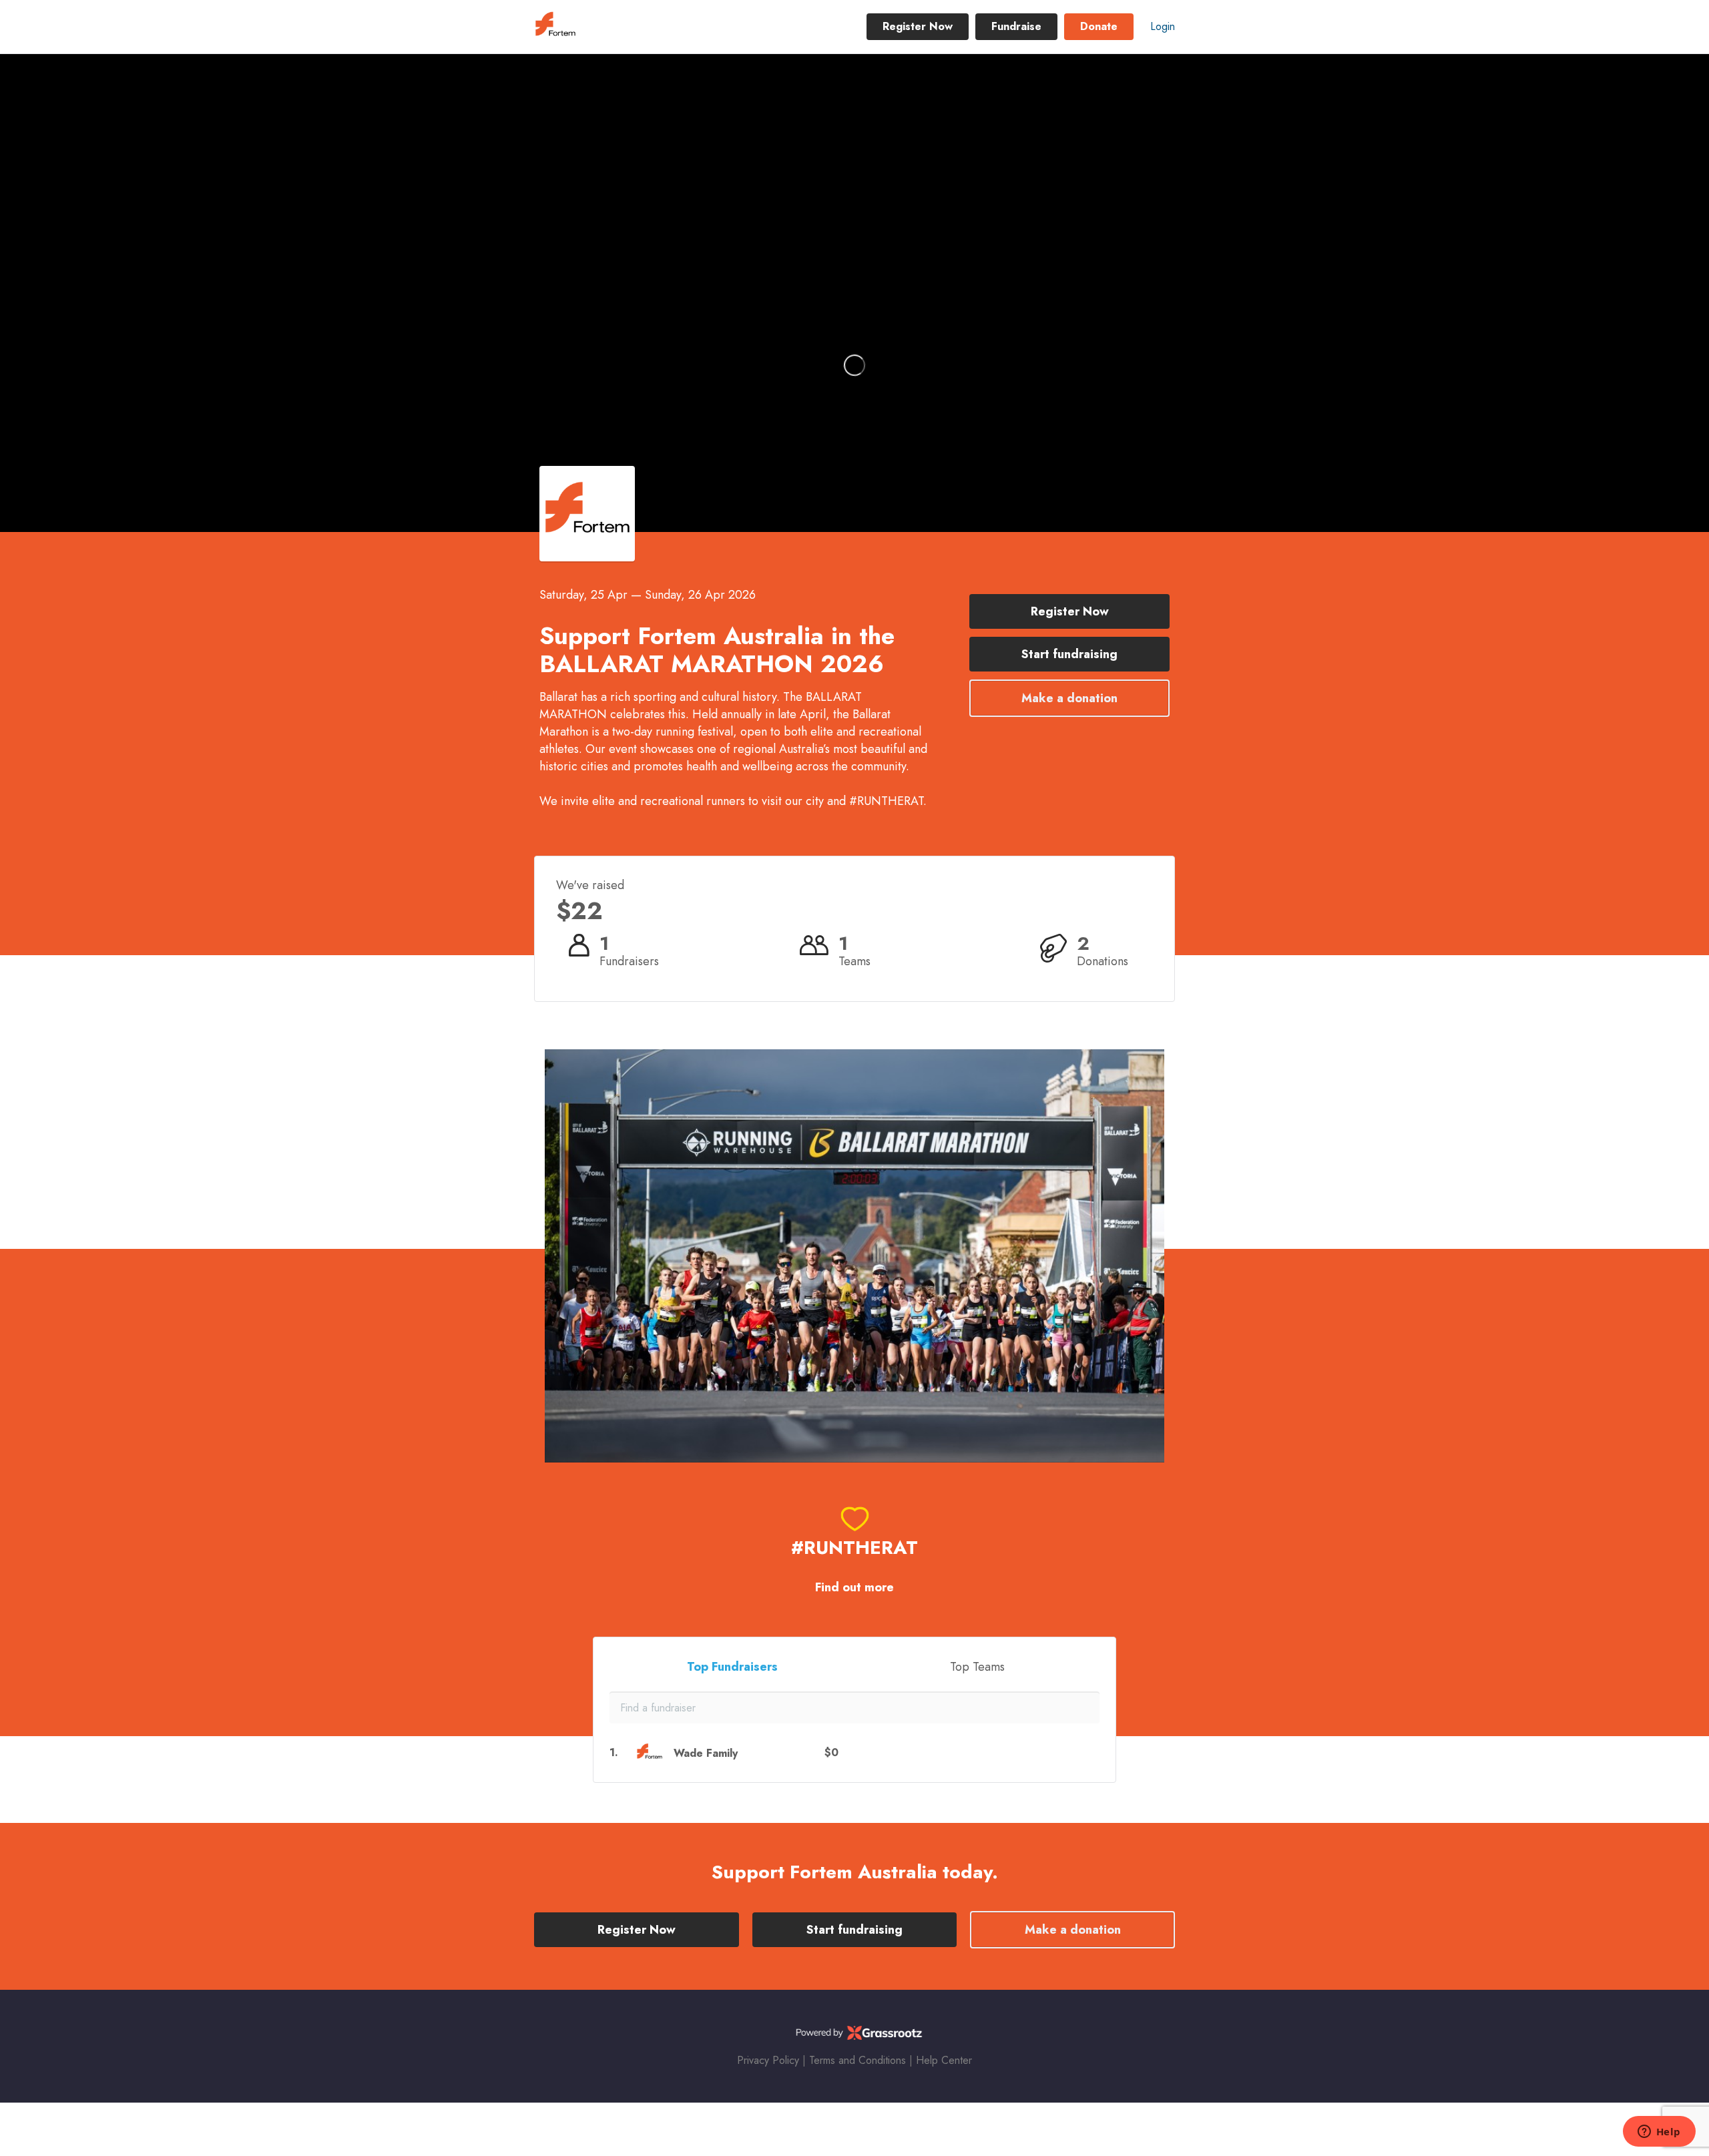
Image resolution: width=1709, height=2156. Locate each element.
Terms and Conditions (858, 2060)
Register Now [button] (918, 26)
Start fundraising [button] (1069, 654)
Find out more (854, 1588)
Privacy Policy (768, 2060)
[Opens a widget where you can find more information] (1659, 2133)
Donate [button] (1099, 26)
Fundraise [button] (1016, 26)
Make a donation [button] (1069, 698)
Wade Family (706, 1753)
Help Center (944, 2060)
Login (1163, 26)
